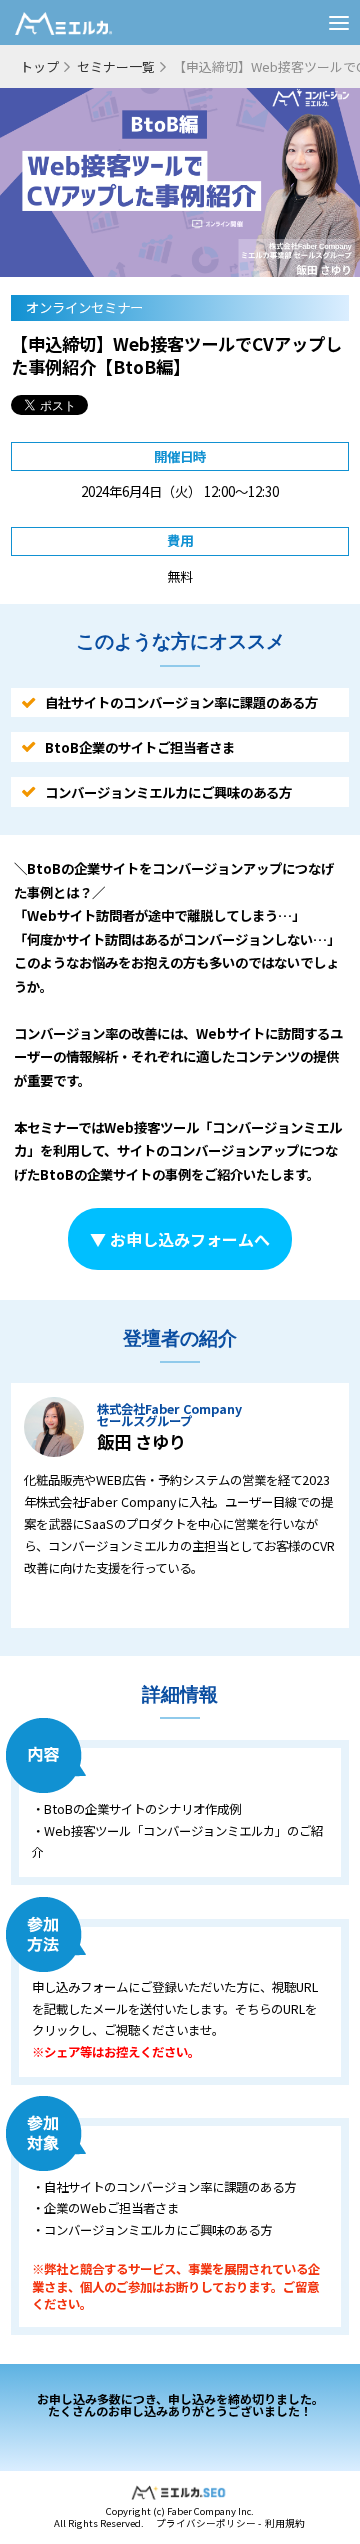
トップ (39, 66)
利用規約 (285, 2523)
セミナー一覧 (116, 66)
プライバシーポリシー (206, 2523)
